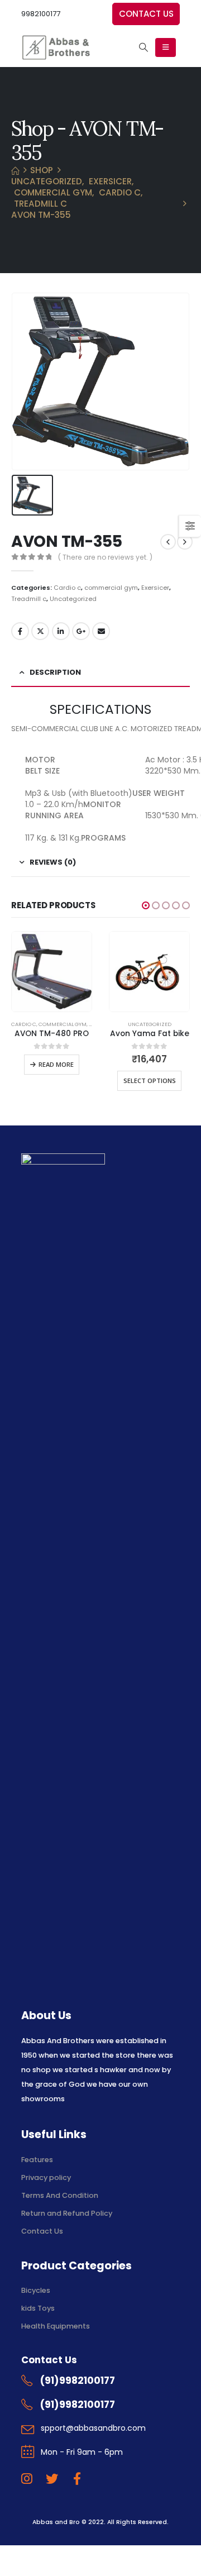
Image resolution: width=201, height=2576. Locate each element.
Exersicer (155, 588)
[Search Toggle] (143, 47)
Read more (56, 1064)
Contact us (146, 14)
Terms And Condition (61, 2195)
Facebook (20, 631)
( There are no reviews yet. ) (105, 557)
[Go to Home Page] (15, 170)
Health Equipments (56, 2326)
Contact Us (42, 2231)
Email (101, 631)
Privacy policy (46, 2177)
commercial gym (111, 588)
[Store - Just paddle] (56, 47)
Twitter (40, 631)
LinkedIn (61, 631)
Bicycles (36, 2290)
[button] (146, 905)
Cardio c (67, 588)
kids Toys (38, 2308)
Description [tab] (55, 672)
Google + (81, 631)
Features (37, 2160)
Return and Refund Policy (67, 2213)
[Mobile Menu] (166, 47)
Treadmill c (29, 599)
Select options (150, 1081)
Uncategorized (73, 599)
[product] (52, 972)
